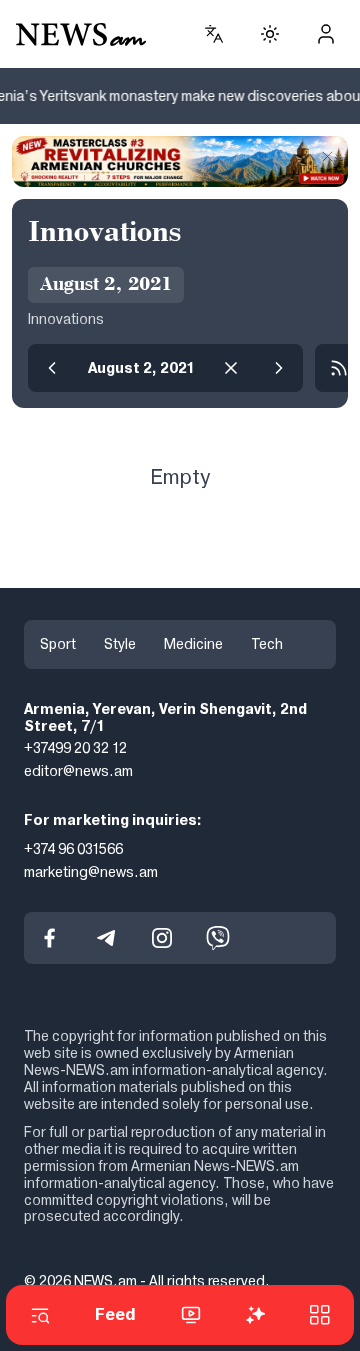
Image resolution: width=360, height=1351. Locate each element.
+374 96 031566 (73, 849)
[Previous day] (52, 368)
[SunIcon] (270, 34)
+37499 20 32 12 (75, 749)
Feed (115, 1314)
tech (267, 644)
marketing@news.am (91, 872)
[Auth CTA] (326, 34)
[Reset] (231, 368)
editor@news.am (78, 771)
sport (58, 644)
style (120, 644)
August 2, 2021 (141, 368)
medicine (193, 644)
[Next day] (279, 368)
